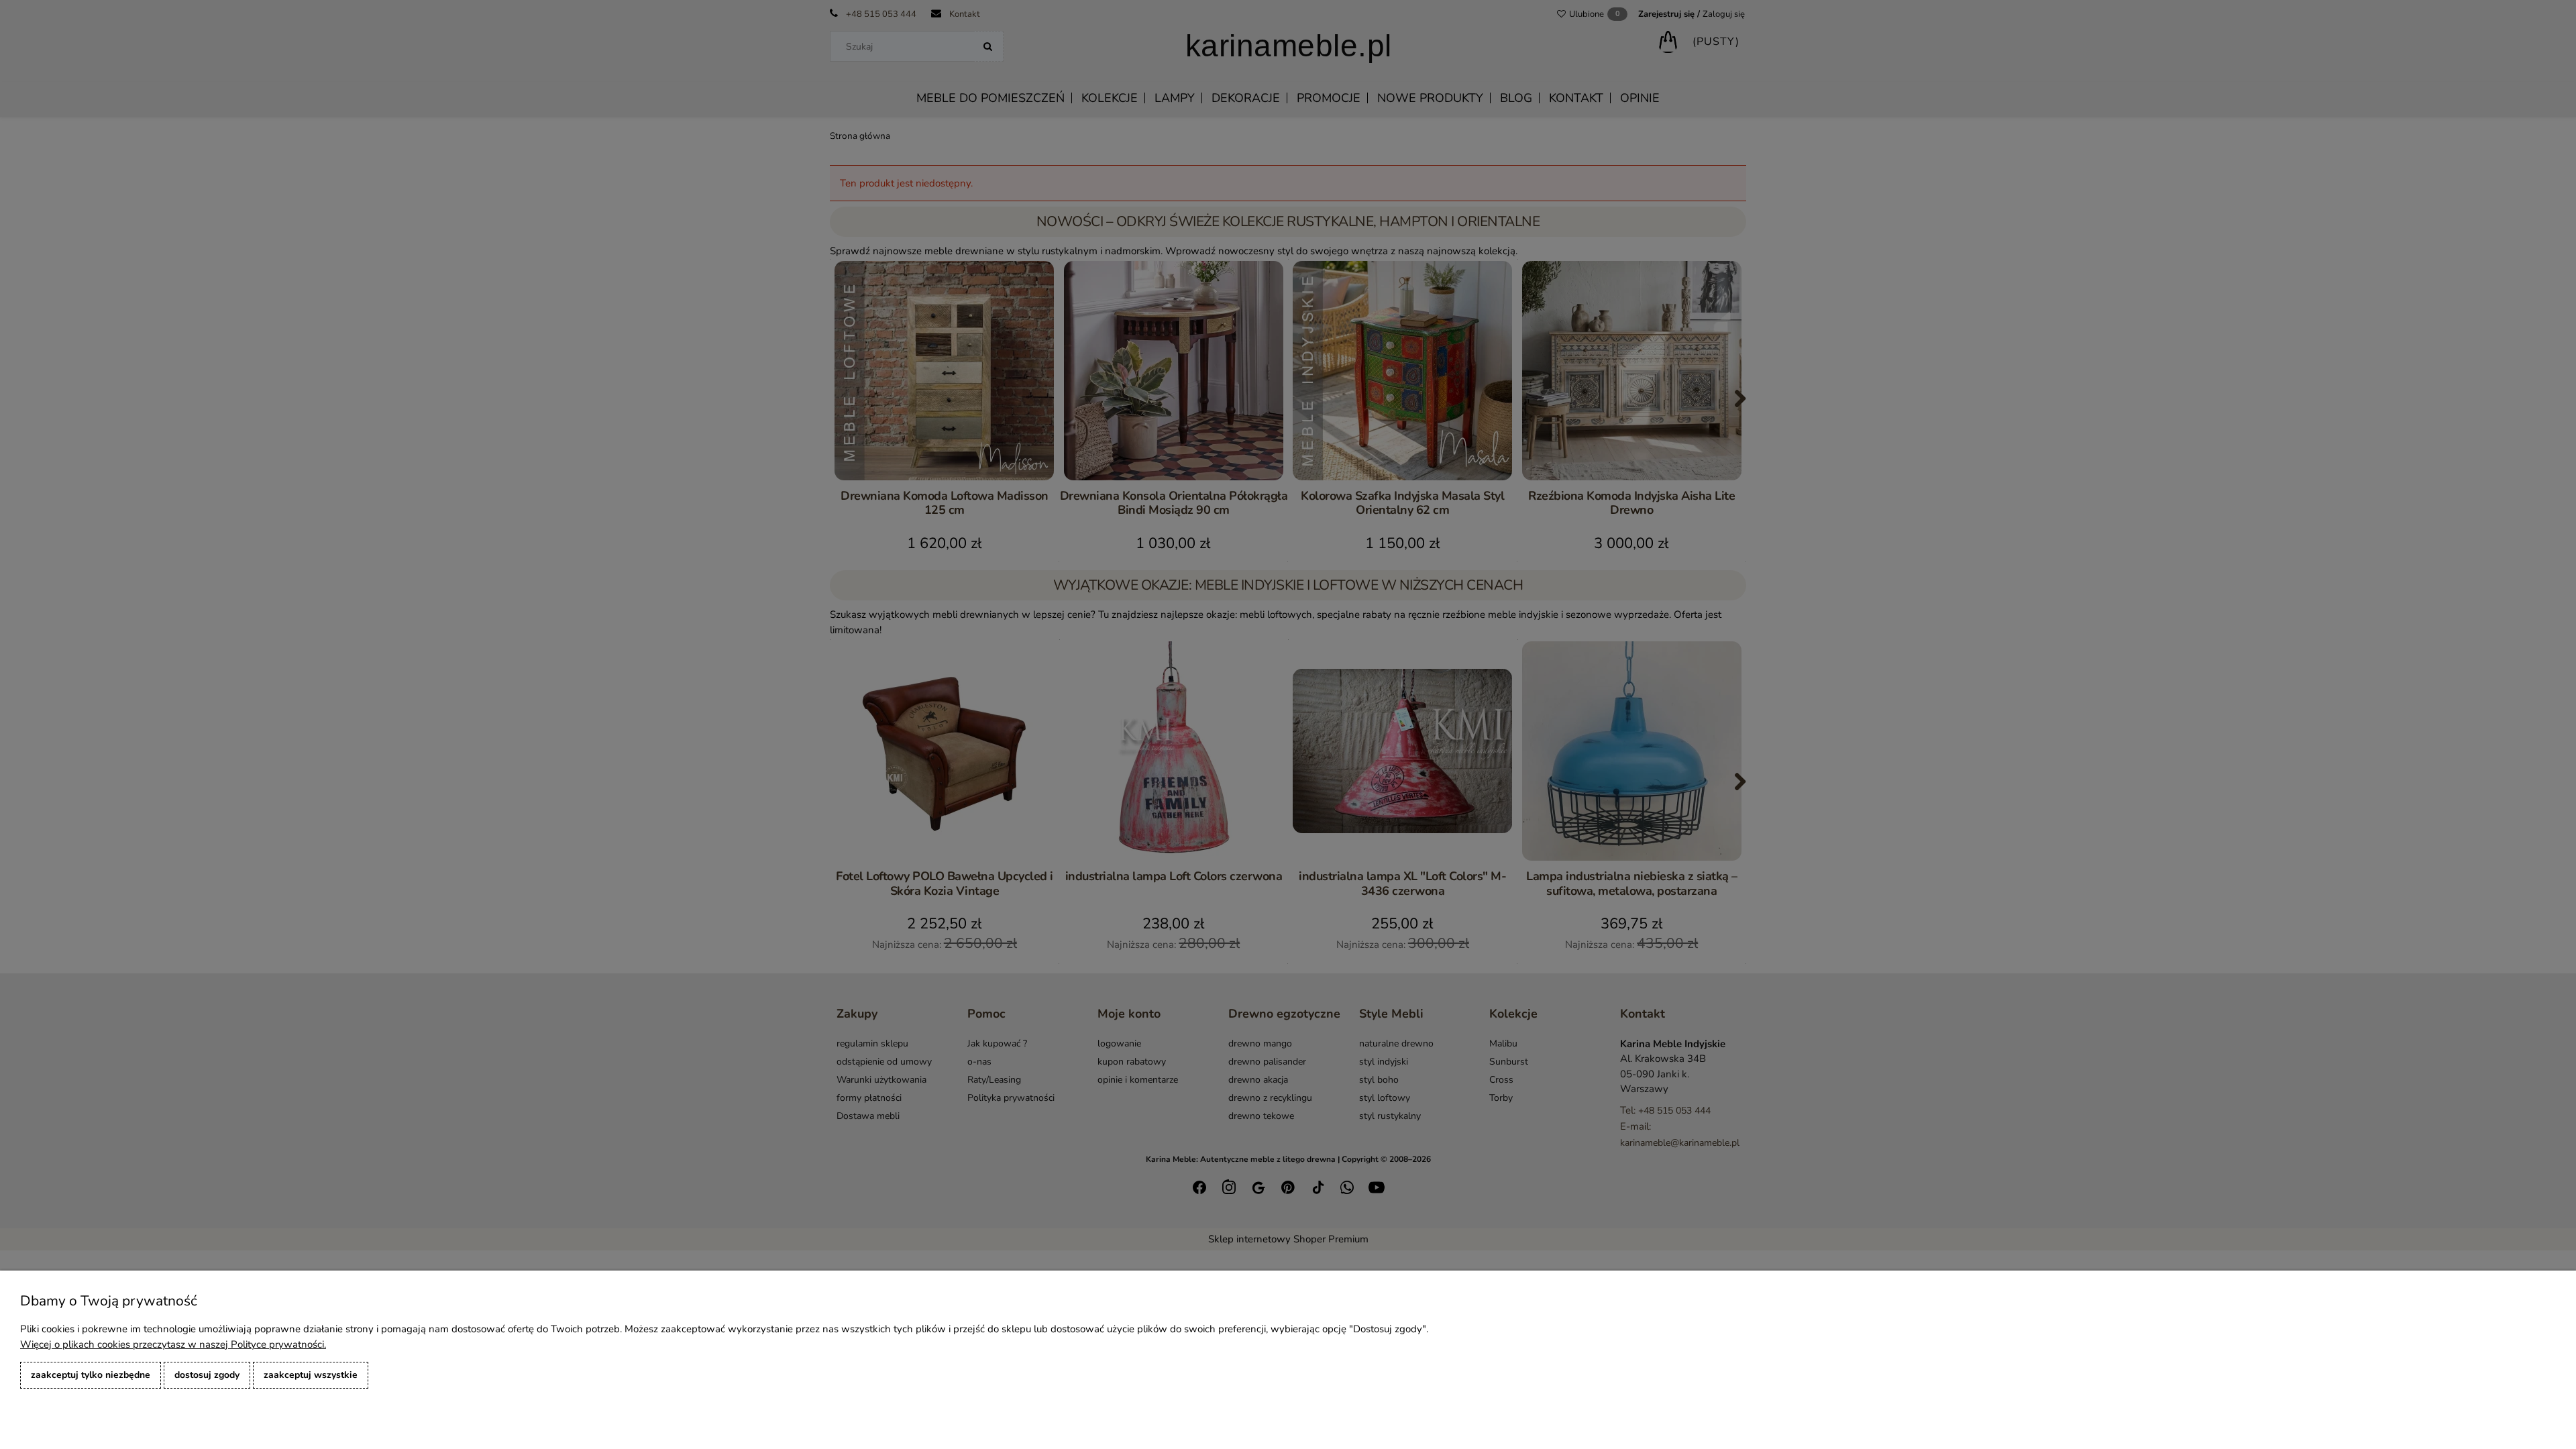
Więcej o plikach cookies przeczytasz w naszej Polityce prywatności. (173, 1344)
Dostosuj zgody (207, 1375)
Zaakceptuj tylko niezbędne (91, 1375)
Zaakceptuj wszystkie (311, 1375)
